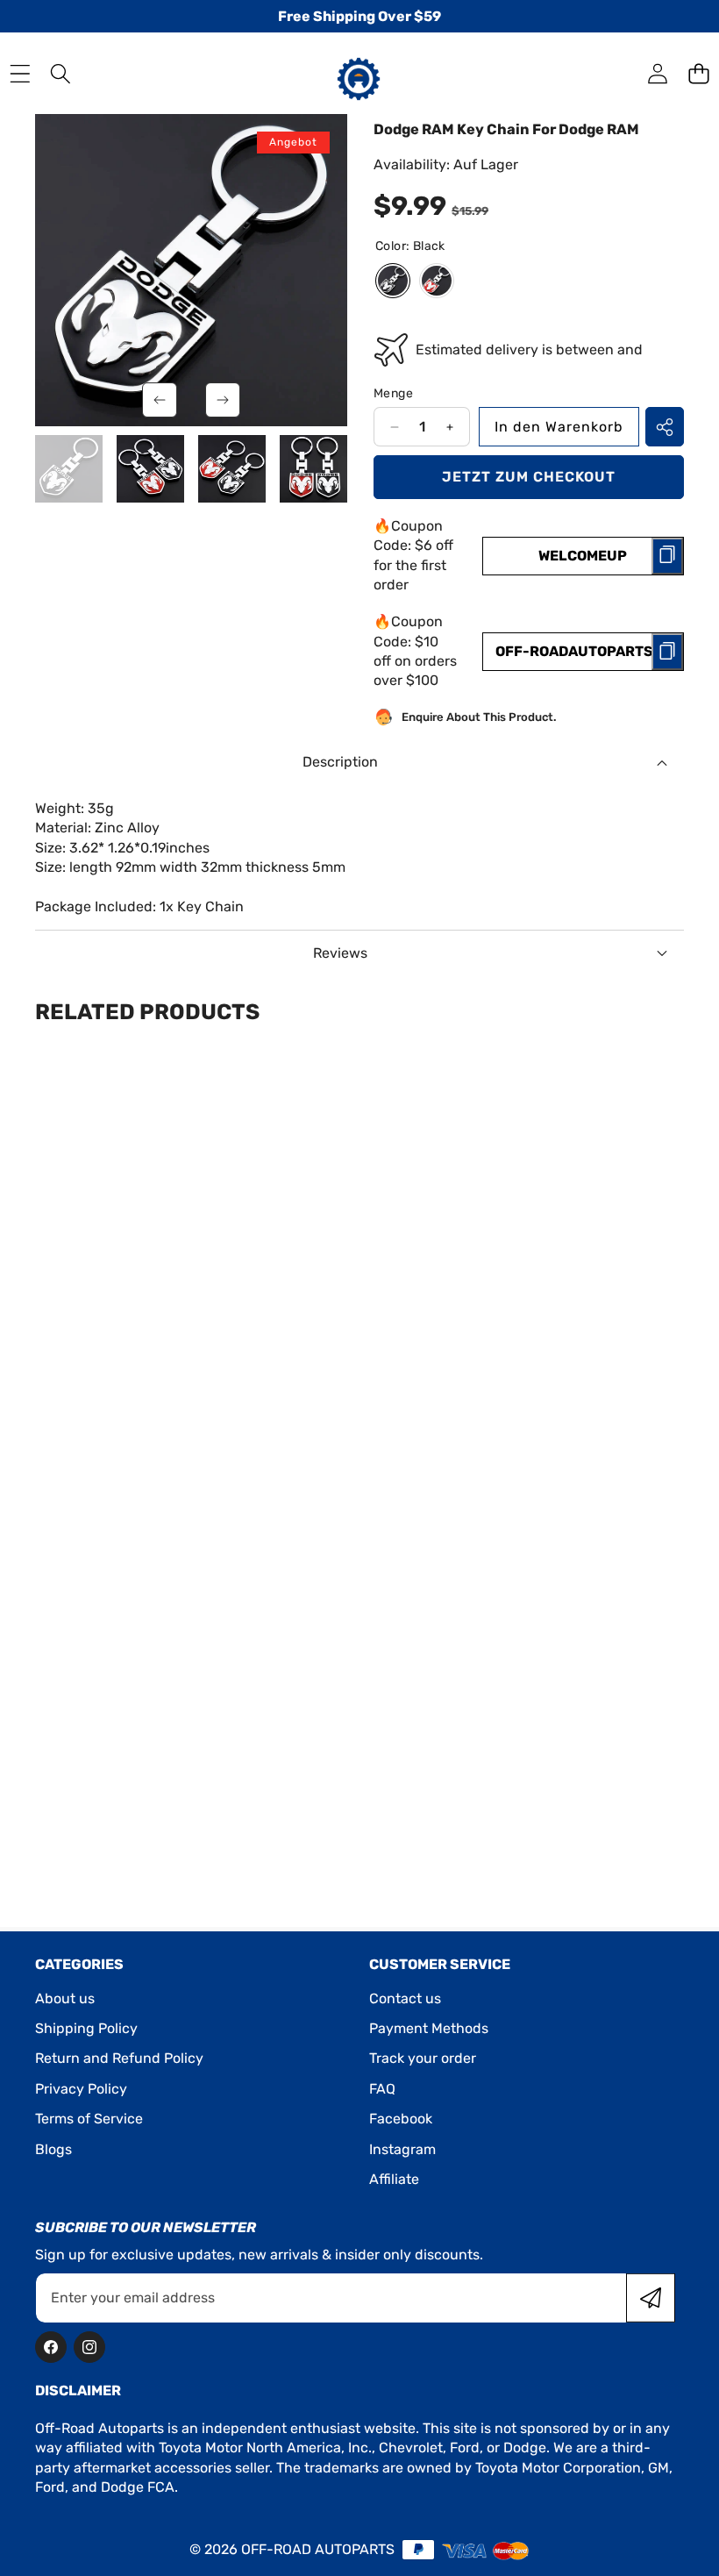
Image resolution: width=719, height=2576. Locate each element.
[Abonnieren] (651, 2298)
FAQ (382, 2089)
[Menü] (20, 73)
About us (65, 1998)
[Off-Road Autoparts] (359, 73)
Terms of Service (89, 2119)
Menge (393, 393)
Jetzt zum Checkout (529, 477)
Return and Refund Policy (119, 2058)
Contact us (405, 1998)
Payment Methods (429, 2028)
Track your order (423, 2058)
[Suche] (61, 73)
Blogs (53, 2149)
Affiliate (394, 2179)
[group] (69, 469)
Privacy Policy (81, 2089)
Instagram (402, 2149)
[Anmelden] (657, 73)
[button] (698, 73)
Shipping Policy (86, 2028)
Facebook (401, 2119)
